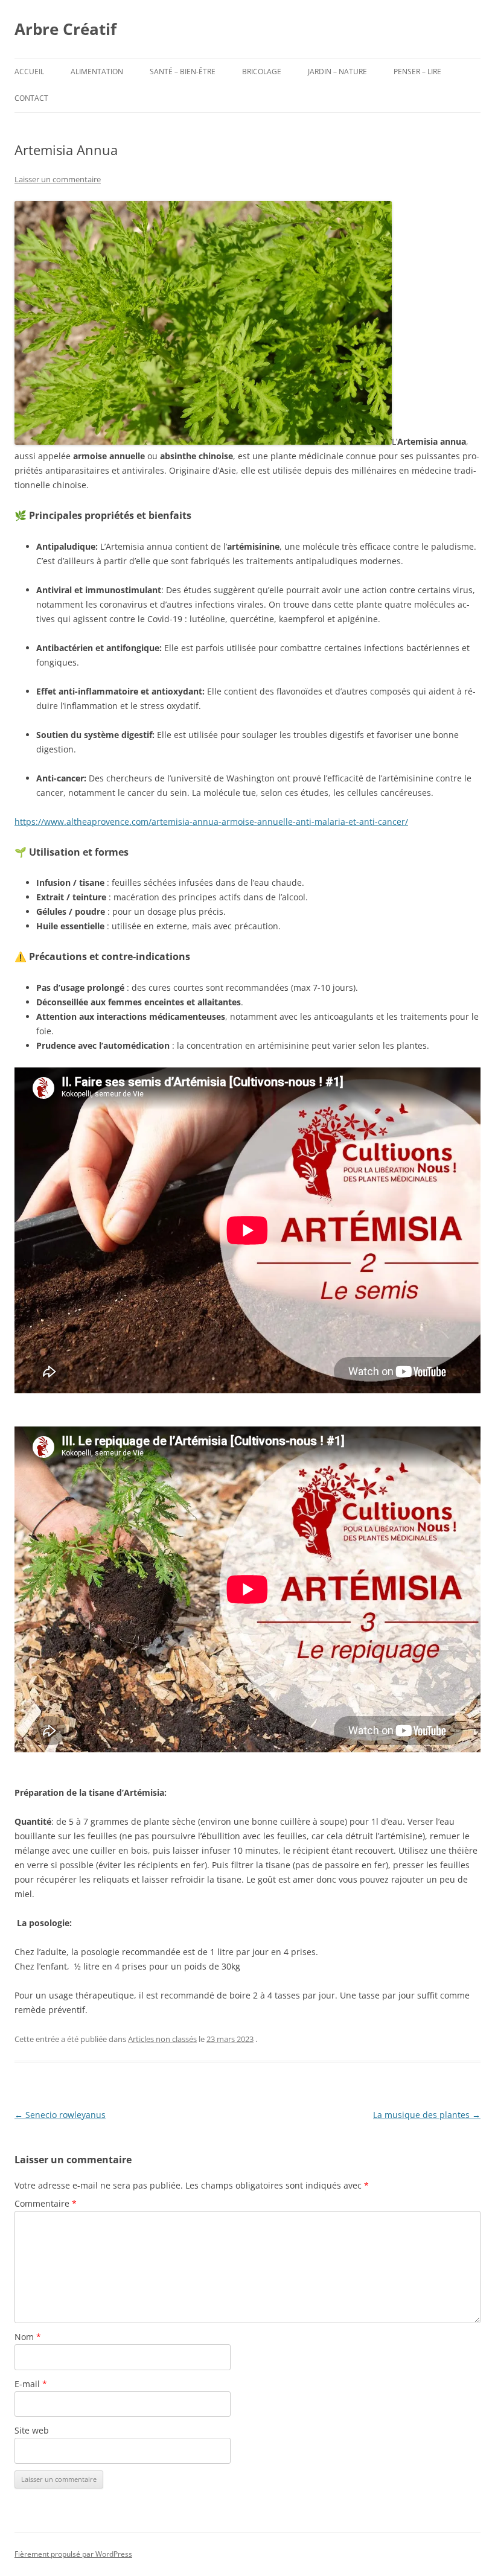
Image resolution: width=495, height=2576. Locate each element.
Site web (32, 2430)
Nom (28, 2337)
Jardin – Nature (337, 72)
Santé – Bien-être (183, 72)
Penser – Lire (417, 72)
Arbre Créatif (65, 29)
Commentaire (46, 2203)
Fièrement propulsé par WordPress (73, 2554)
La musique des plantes (427, 2115)
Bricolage (262, 72)
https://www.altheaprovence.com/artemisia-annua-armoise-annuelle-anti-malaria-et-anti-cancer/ (211, 822)
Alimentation (97, 72)
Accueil (29, 72)
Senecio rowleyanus (60, 2115)
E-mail (31, 2384)
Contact (31, 98)
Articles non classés (162, 2039)
